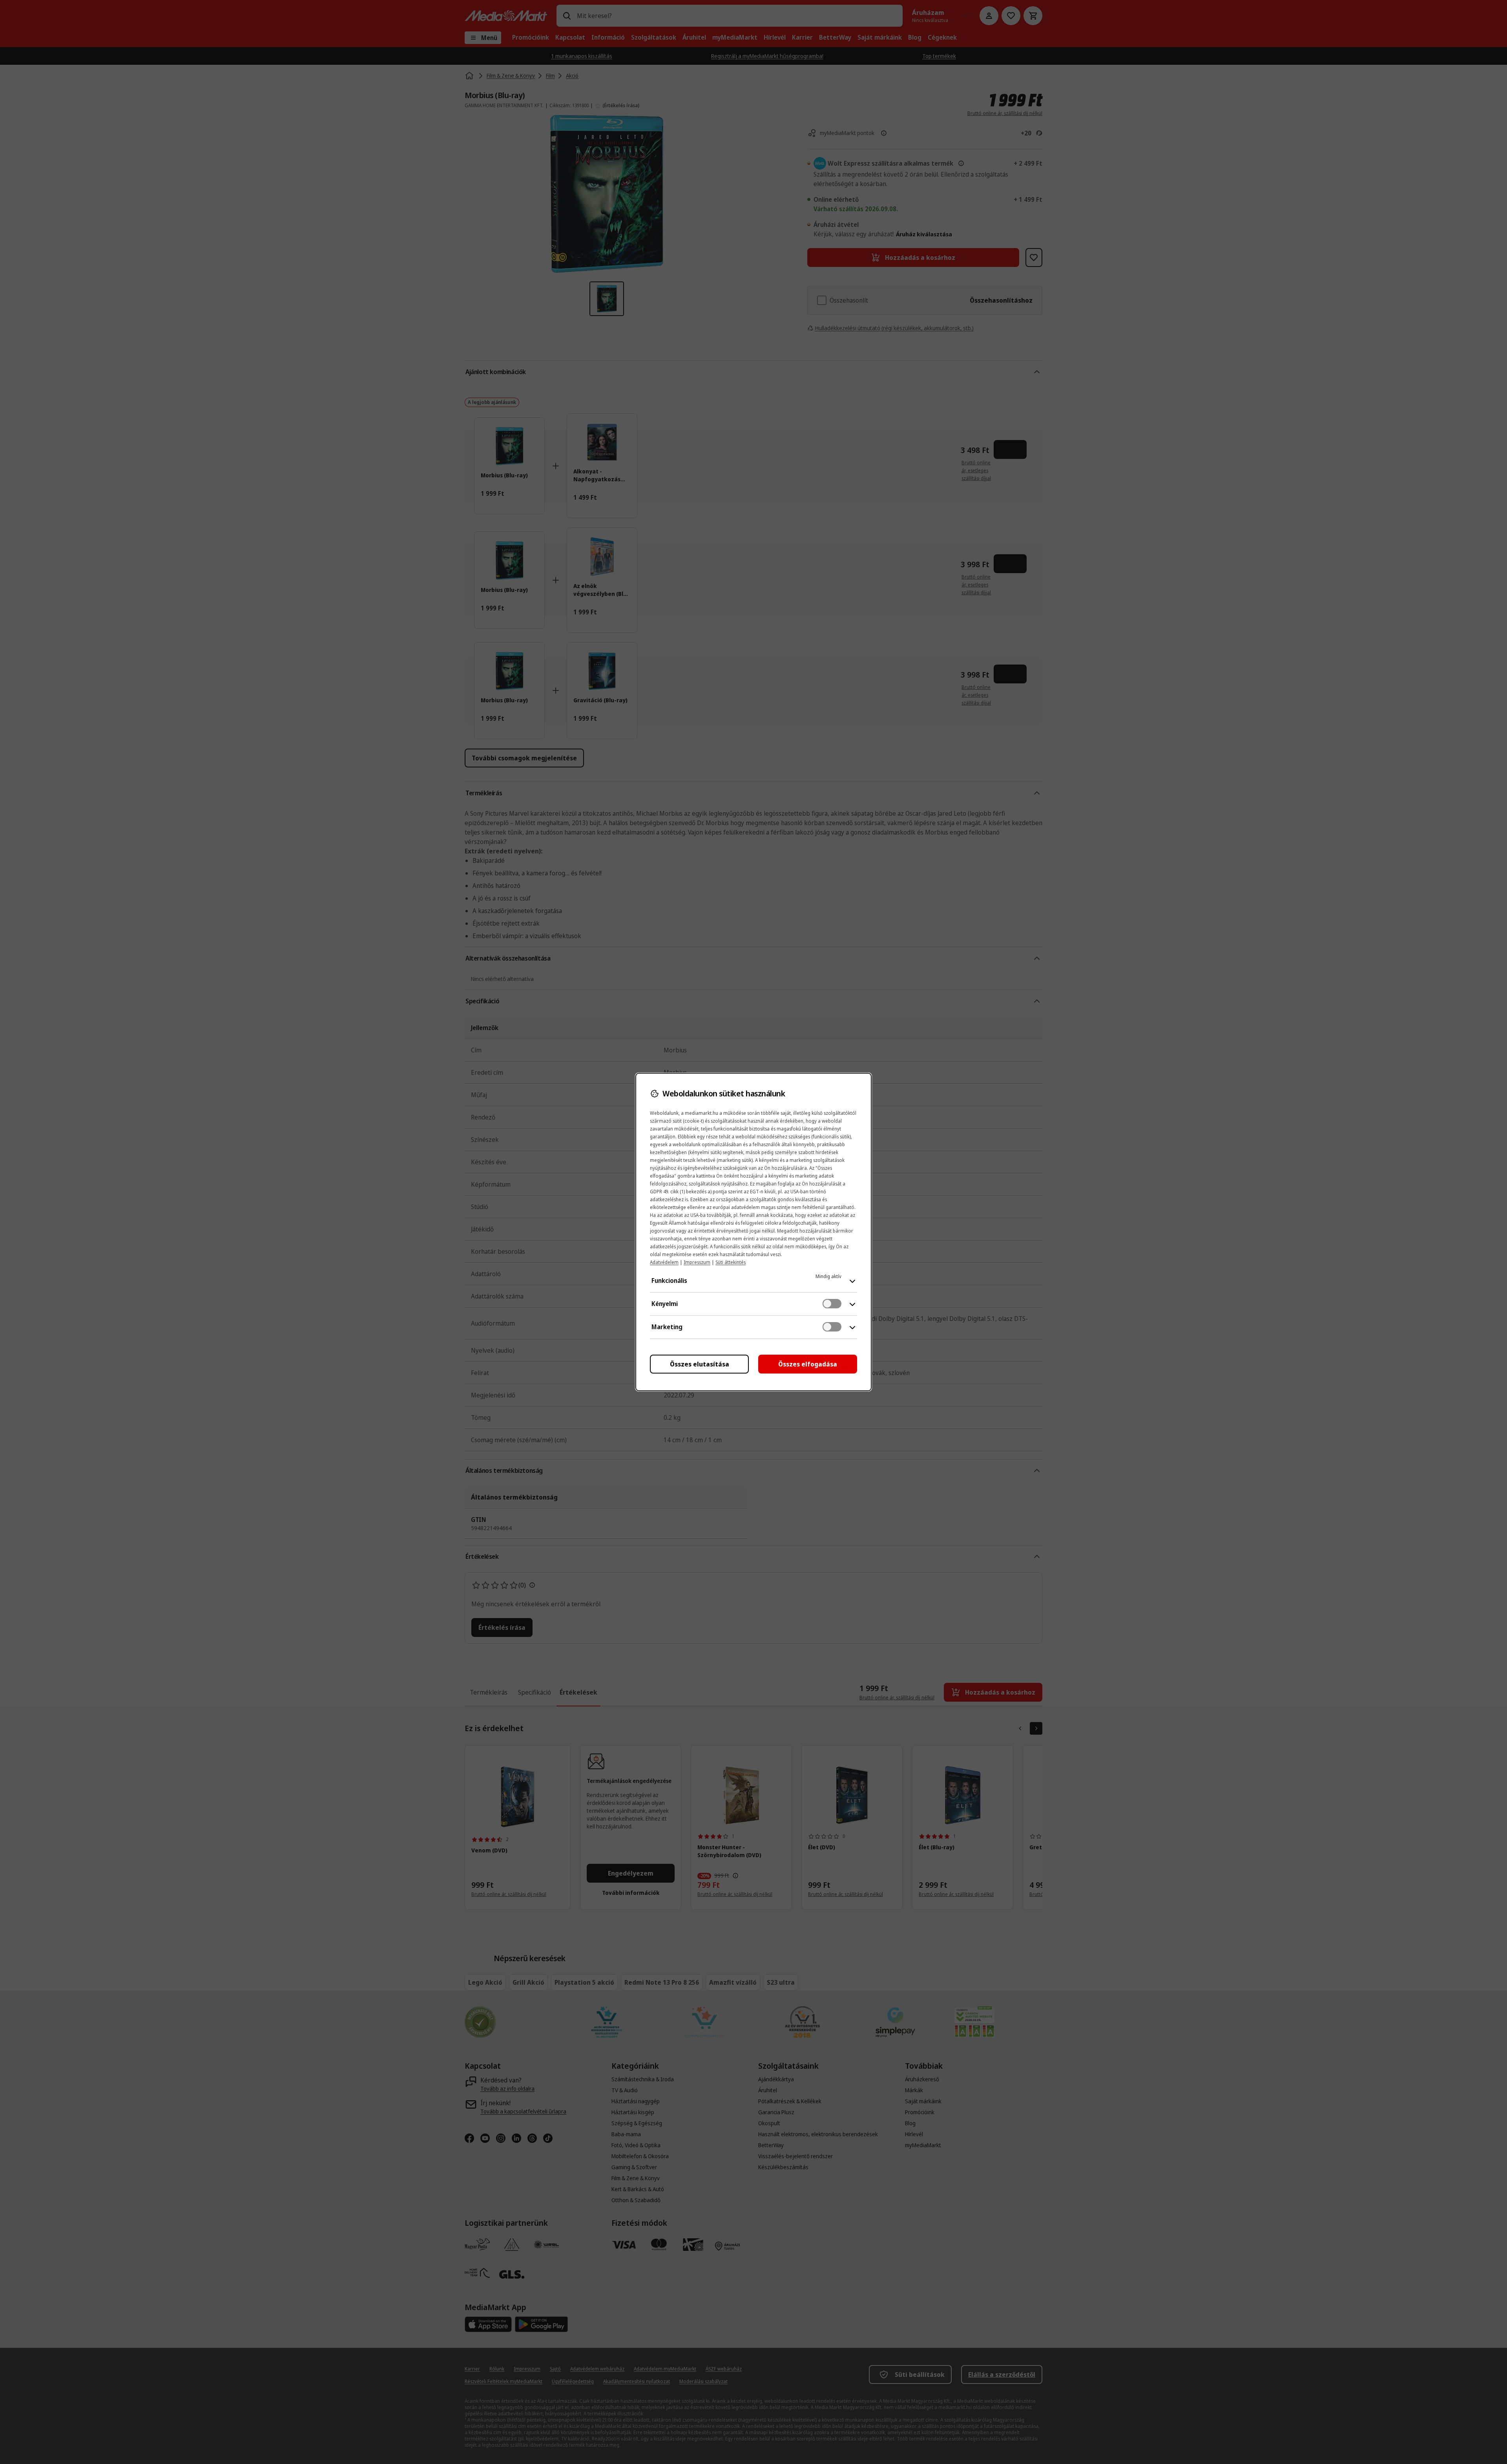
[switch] (832, 1304)
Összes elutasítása (700, 1364)
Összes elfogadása (808, 1364)
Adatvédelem (664, 1262)
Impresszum (697, 1262)
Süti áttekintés (731, 1262)
